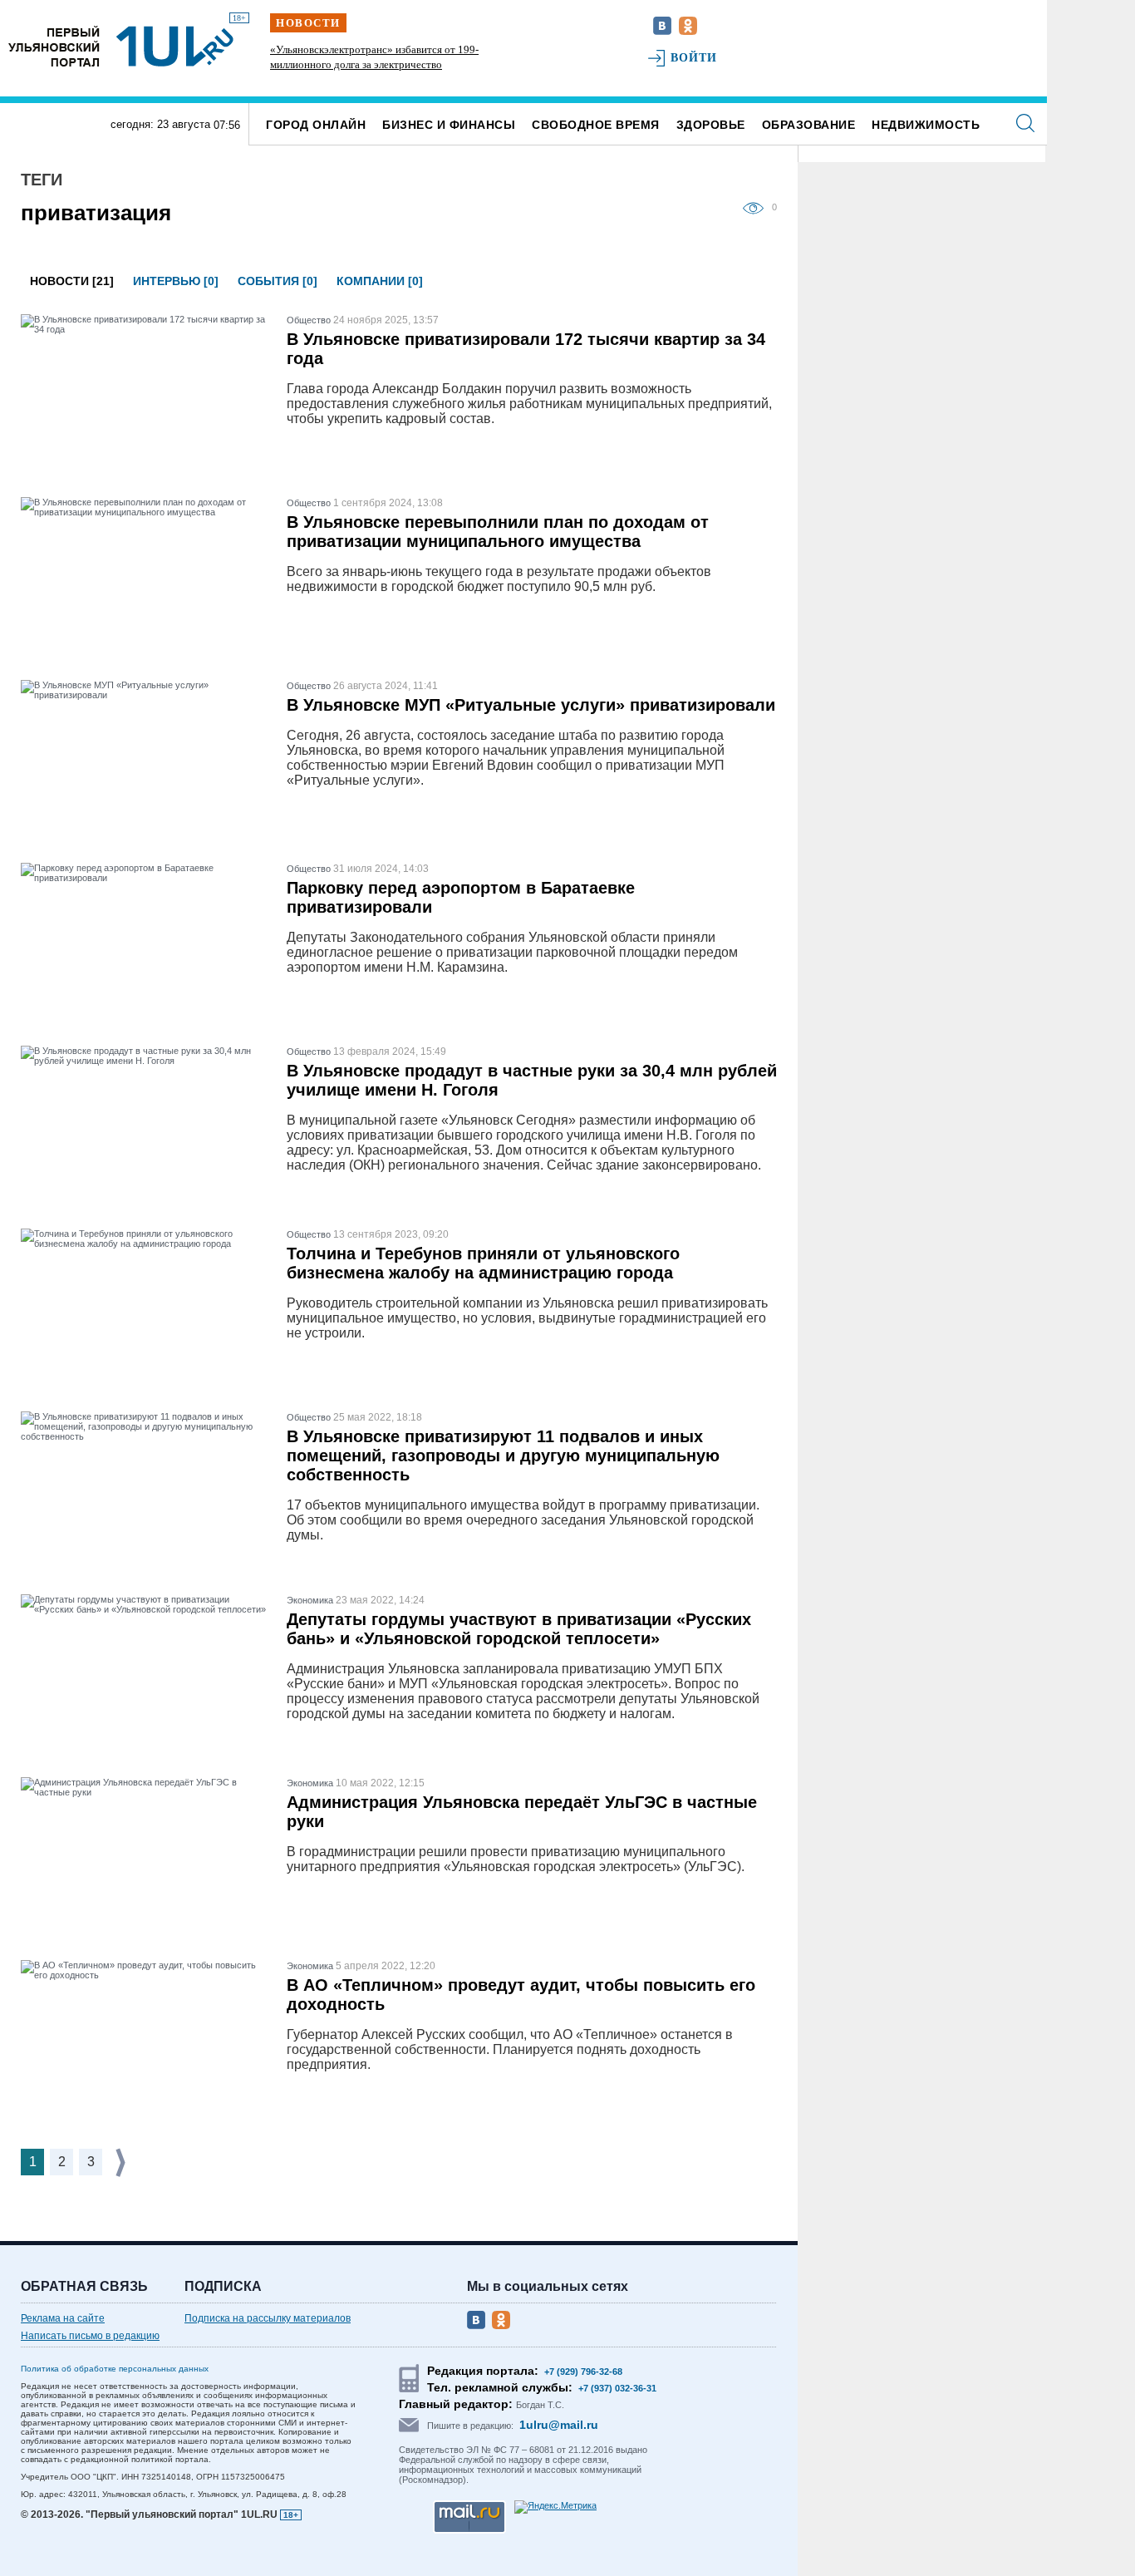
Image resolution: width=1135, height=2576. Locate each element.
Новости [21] (72, 281)
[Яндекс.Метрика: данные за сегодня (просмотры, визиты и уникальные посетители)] (555, 2507)
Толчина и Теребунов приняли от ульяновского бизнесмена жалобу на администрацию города (483, 1263)
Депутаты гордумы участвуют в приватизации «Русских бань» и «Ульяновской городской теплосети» (519, 1629)
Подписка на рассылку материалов (268, 2318)
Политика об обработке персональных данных (115, 2369)
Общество (309, 320)
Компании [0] (380, 281)
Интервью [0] (176, 281)
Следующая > (122, 2162)
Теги (42, 180)
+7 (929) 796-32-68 (583, 2372)
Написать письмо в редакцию (90, 2336)
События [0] (278, 281)
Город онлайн (316, 125)
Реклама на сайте (63, 2318)
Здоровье (711, 125)
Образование (809, 125)
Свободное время (596, 125)
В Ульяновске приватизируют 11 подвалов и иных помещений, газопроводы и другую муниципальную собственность (503, 1455)
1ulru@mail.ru (559, 2425)
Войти (694, 58)
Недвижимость (926, 125)
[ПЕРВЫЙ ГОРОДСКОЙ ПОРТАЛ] (54, 46)
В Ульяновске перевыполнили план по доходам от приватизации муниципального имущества (498, 532)
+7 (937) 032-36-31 (617, 2388)
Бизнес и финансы (449, 125)
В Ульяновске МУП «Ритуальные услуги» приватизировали (531, 705)
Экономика (310, 1600)
